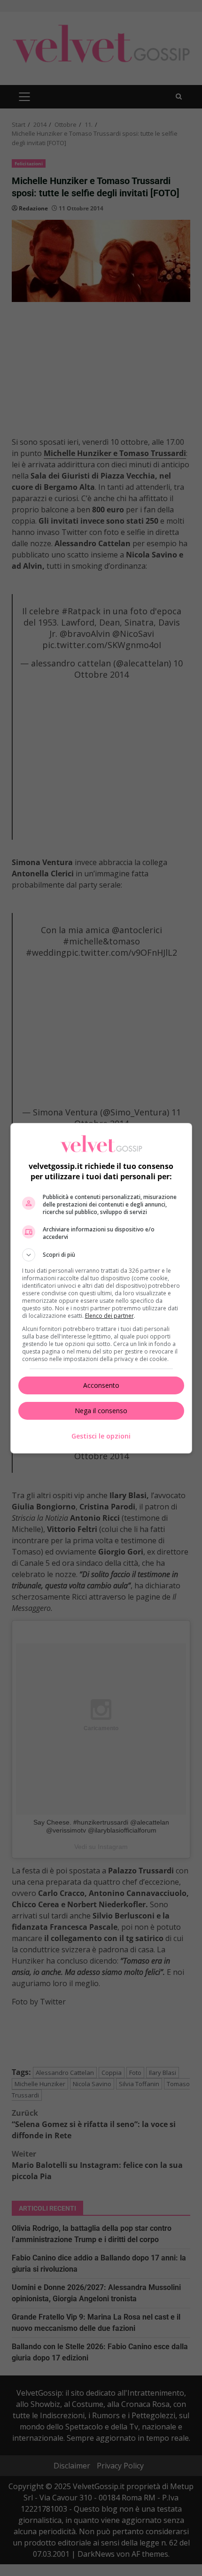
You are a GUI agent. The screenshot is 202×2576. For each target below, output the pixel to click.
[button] (101, 1255)
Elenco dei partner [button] (109, 1316)
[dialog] (101, 1288)
